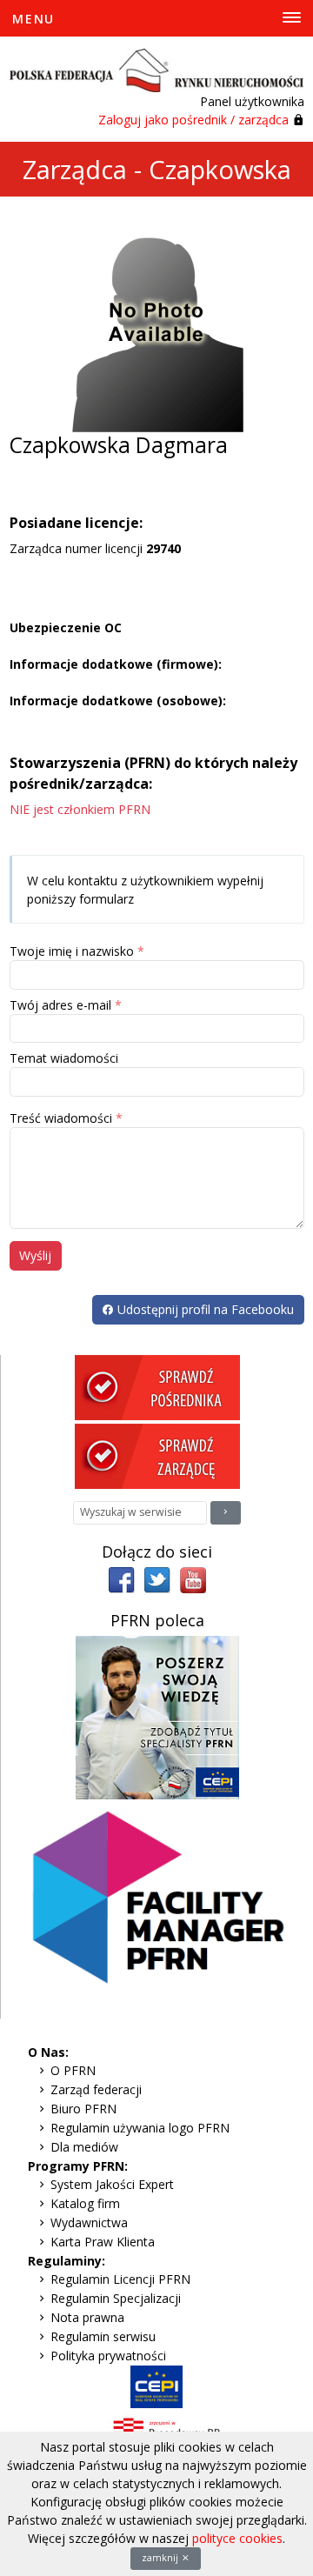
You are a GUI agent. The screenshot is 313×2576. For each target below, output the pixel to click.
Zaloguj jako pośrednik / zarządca (193, 120)
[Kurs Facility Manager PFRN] (157, 1908)
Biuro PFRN (83, 2109)
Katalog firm (85, 2203)
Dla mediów (84, 2147)
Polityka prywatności (108, 2356)
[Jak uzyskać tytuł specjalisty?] (157, 1716)
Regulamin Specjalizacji (116, 2298)
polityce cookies (237, 2538)
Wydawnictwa (89, 2222)
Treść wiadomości (61, 1118)
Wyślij (35, 1255)
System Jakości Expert (112, 2184)
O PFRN (73, 2070)
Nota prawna (87, 2317)
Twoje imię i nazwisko (72, 951)
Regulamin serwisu (103, 2336)
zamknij (161, 2558)
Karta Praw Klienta (103, 2242)
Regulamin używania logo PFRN (140, 2128)
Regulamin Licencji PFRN (120, 2279)
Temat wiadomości (64, 1058)
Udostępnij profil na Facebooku (204, 1309)
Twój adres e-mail (60, 1005)
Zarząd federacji (96, 2089)
